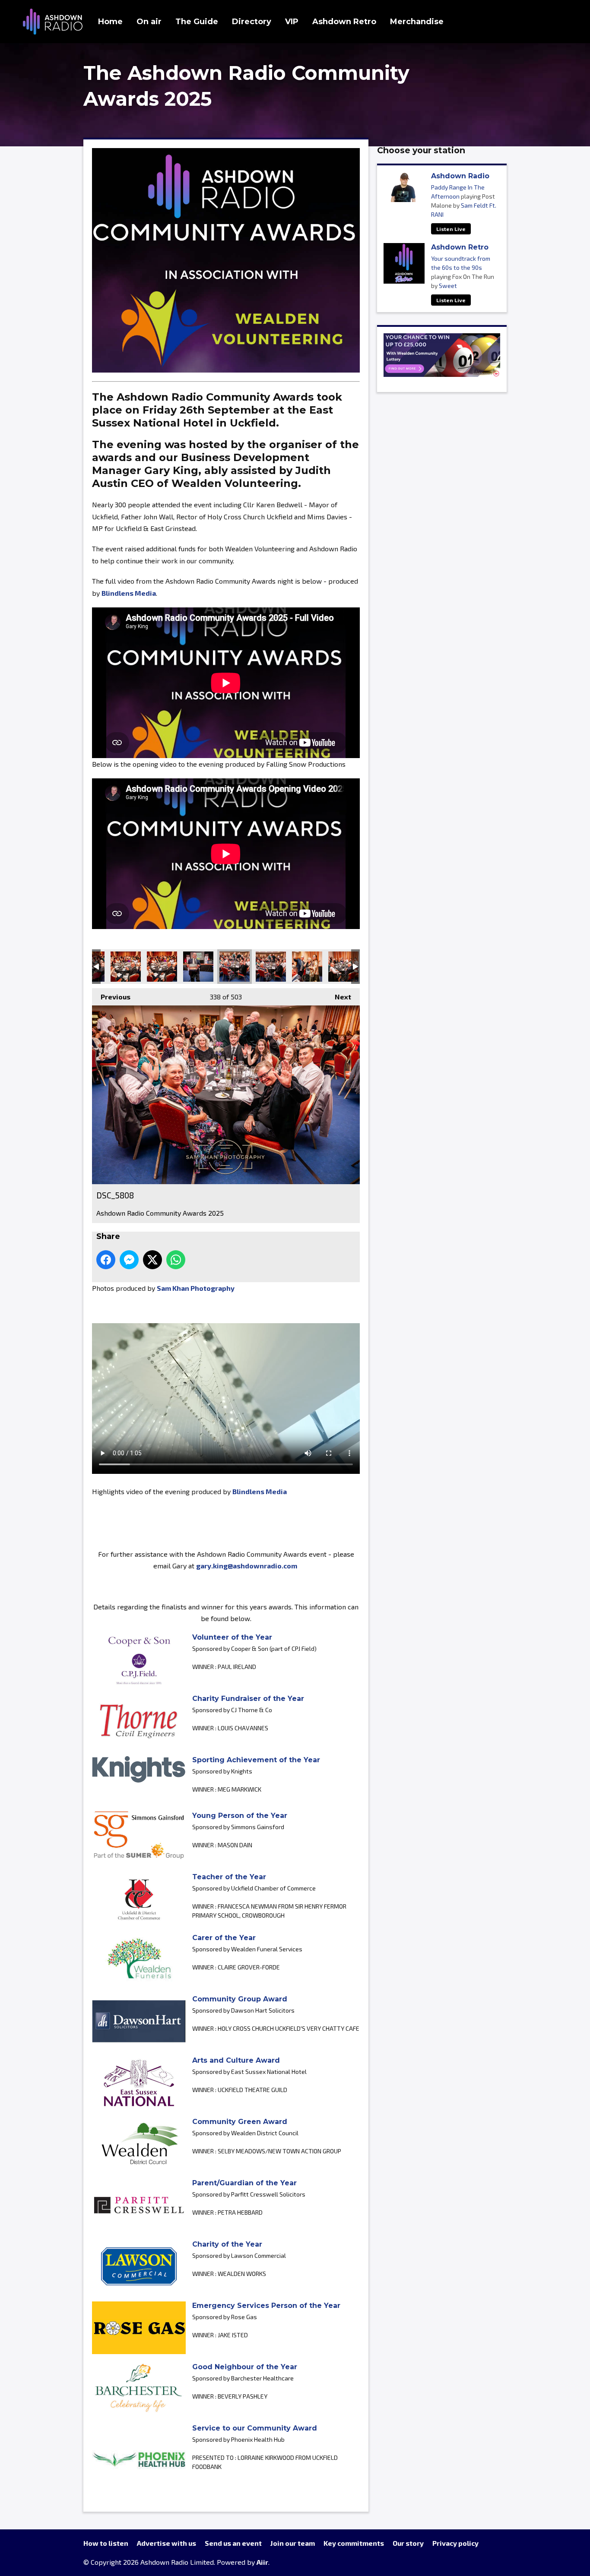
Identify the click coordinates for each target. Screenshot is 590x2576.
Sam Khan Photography (196, 1288)
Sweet (448, 286)
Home (110, 22)
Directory (252, 22)
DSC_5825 (126, 967)
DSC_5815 (198, 967)
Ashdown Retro (344, 22)
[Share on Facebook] (106, 1260)
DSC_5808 (235, 967)
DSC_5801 (271, 967)
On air (149, 22)
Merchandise (417, 22)
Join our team (293, 2543)
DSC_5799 (307, 967)
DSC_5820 (162, 967)
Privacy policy (455, 2543)
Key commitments (354, 2543)
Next (339, 997)
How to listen (106, 2543)
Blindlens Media (129, 593)
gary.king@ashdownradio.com (247, 1566)
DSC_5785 (343, 967)
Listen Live (451, 229)
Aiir (262, 2562)
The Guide (197, 22)
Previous (111, 997)
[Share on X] (152, 1260)
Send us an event (233, 2543)
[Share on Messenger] (129, 1260)
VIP (292, 22)
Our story (408, 2543)
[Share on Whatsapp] (176, 1260)
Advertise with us (167, 2543)
